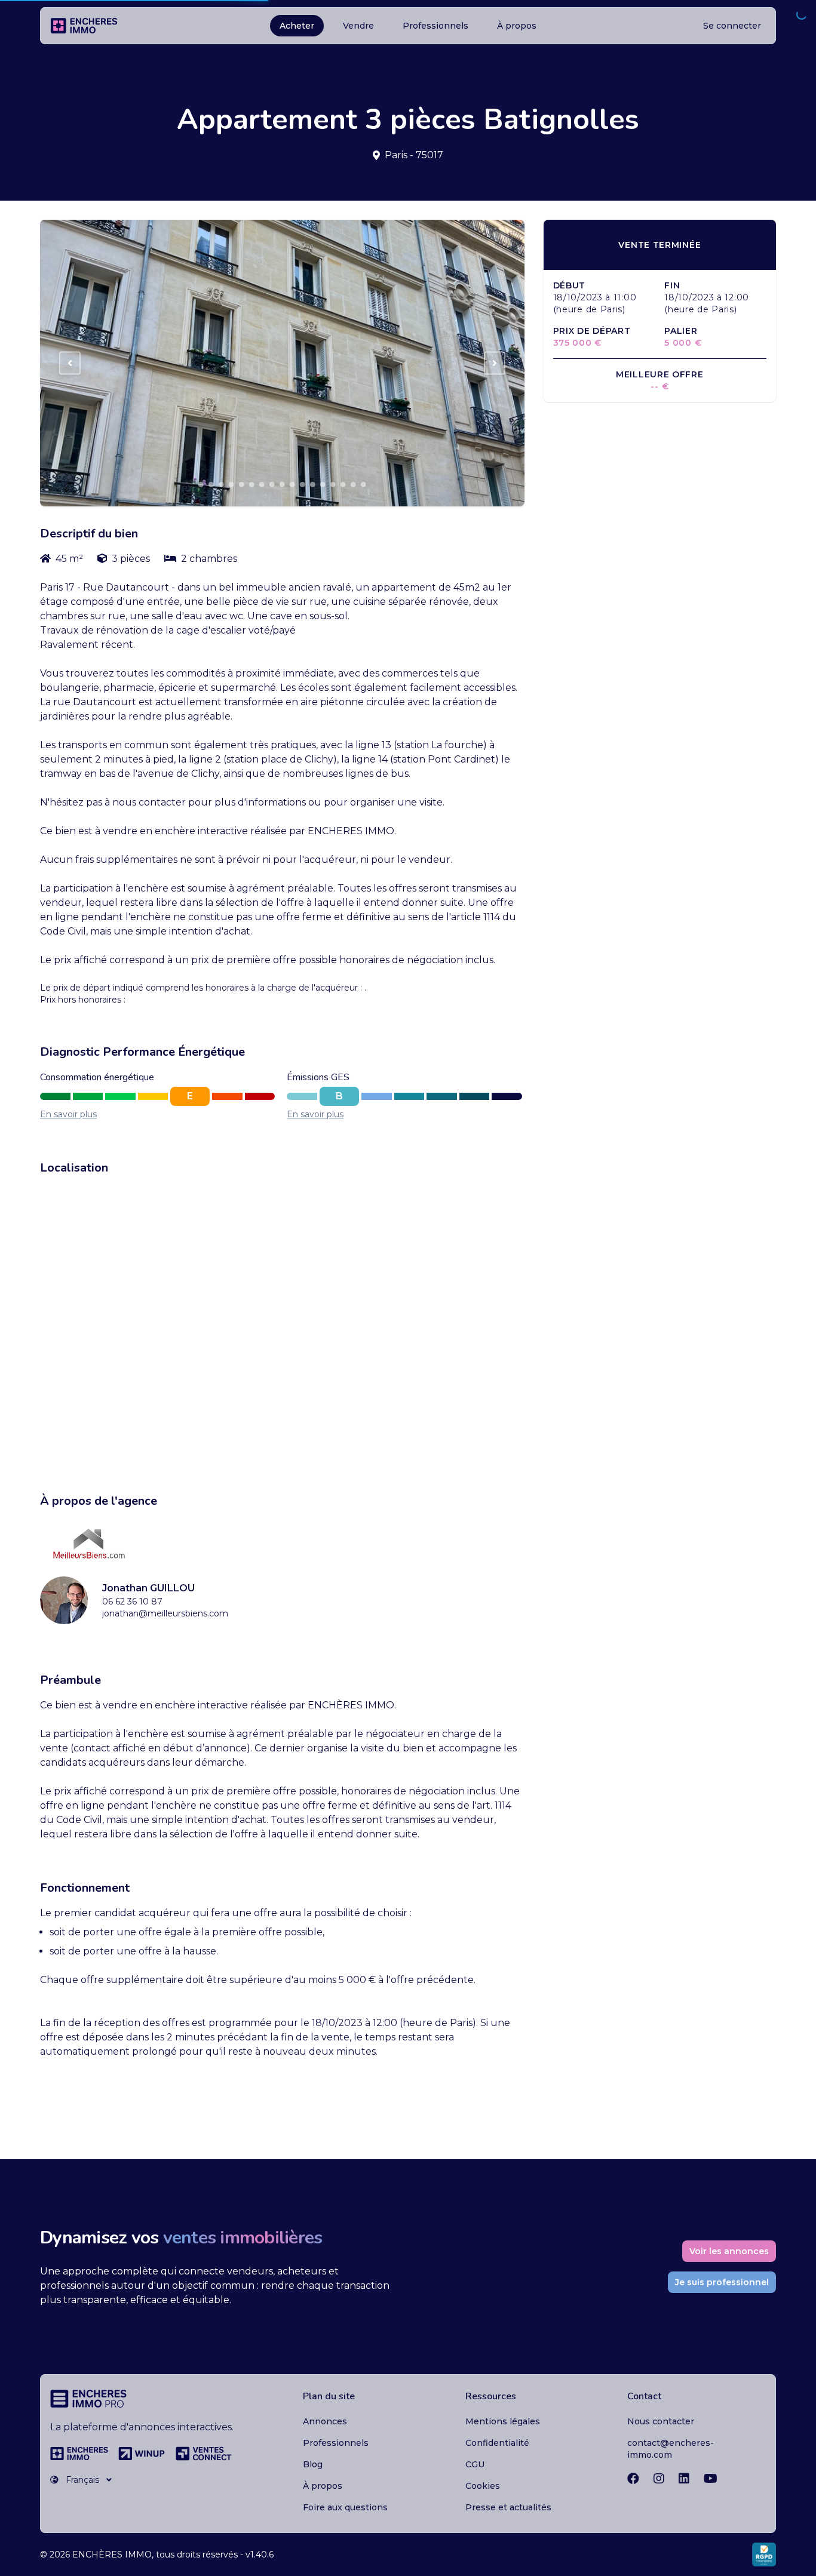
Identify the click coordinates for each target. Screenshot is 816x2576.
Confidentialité (497, 2443)
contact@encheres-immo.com (671, 2449)
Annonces (325, 2421)
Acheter (297, 26)
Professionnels (435, 26)
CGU (475, 2464)
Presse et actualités (508, 2507)
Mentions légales (503, 2421)
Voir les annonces (729, 2251)
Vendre (358, 26)
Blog (313, 2464)
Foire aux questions (345, 2507)
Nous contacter (661, 2421)
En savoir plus (68, 1114)
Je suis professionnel (722, 2282)
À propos (517, 26)
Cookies (483, 2486)
